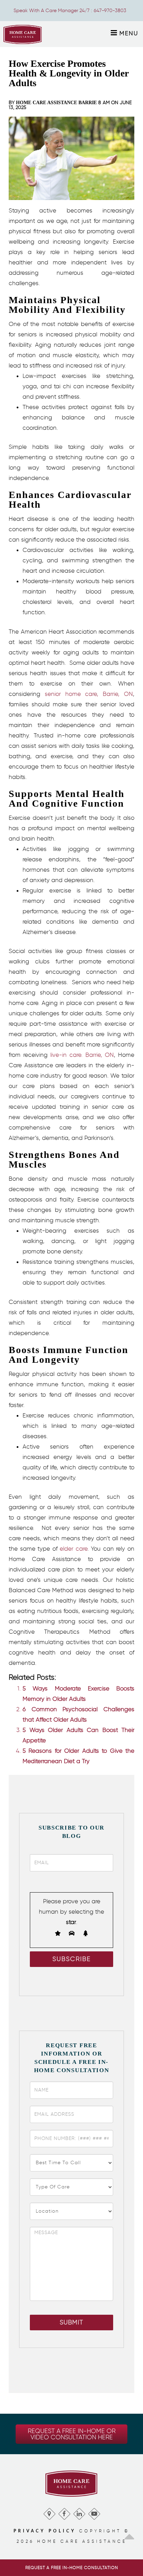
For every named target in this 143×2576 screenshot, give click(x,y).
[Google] (49, 2512)
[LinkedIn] (79, 2512)
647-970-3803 (110, 11)
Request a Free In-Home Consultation (72, 2568)
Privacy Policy (45, 2531)
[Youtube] (94, 2512)
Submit (71, 2322)
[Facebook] (64, 2512)
